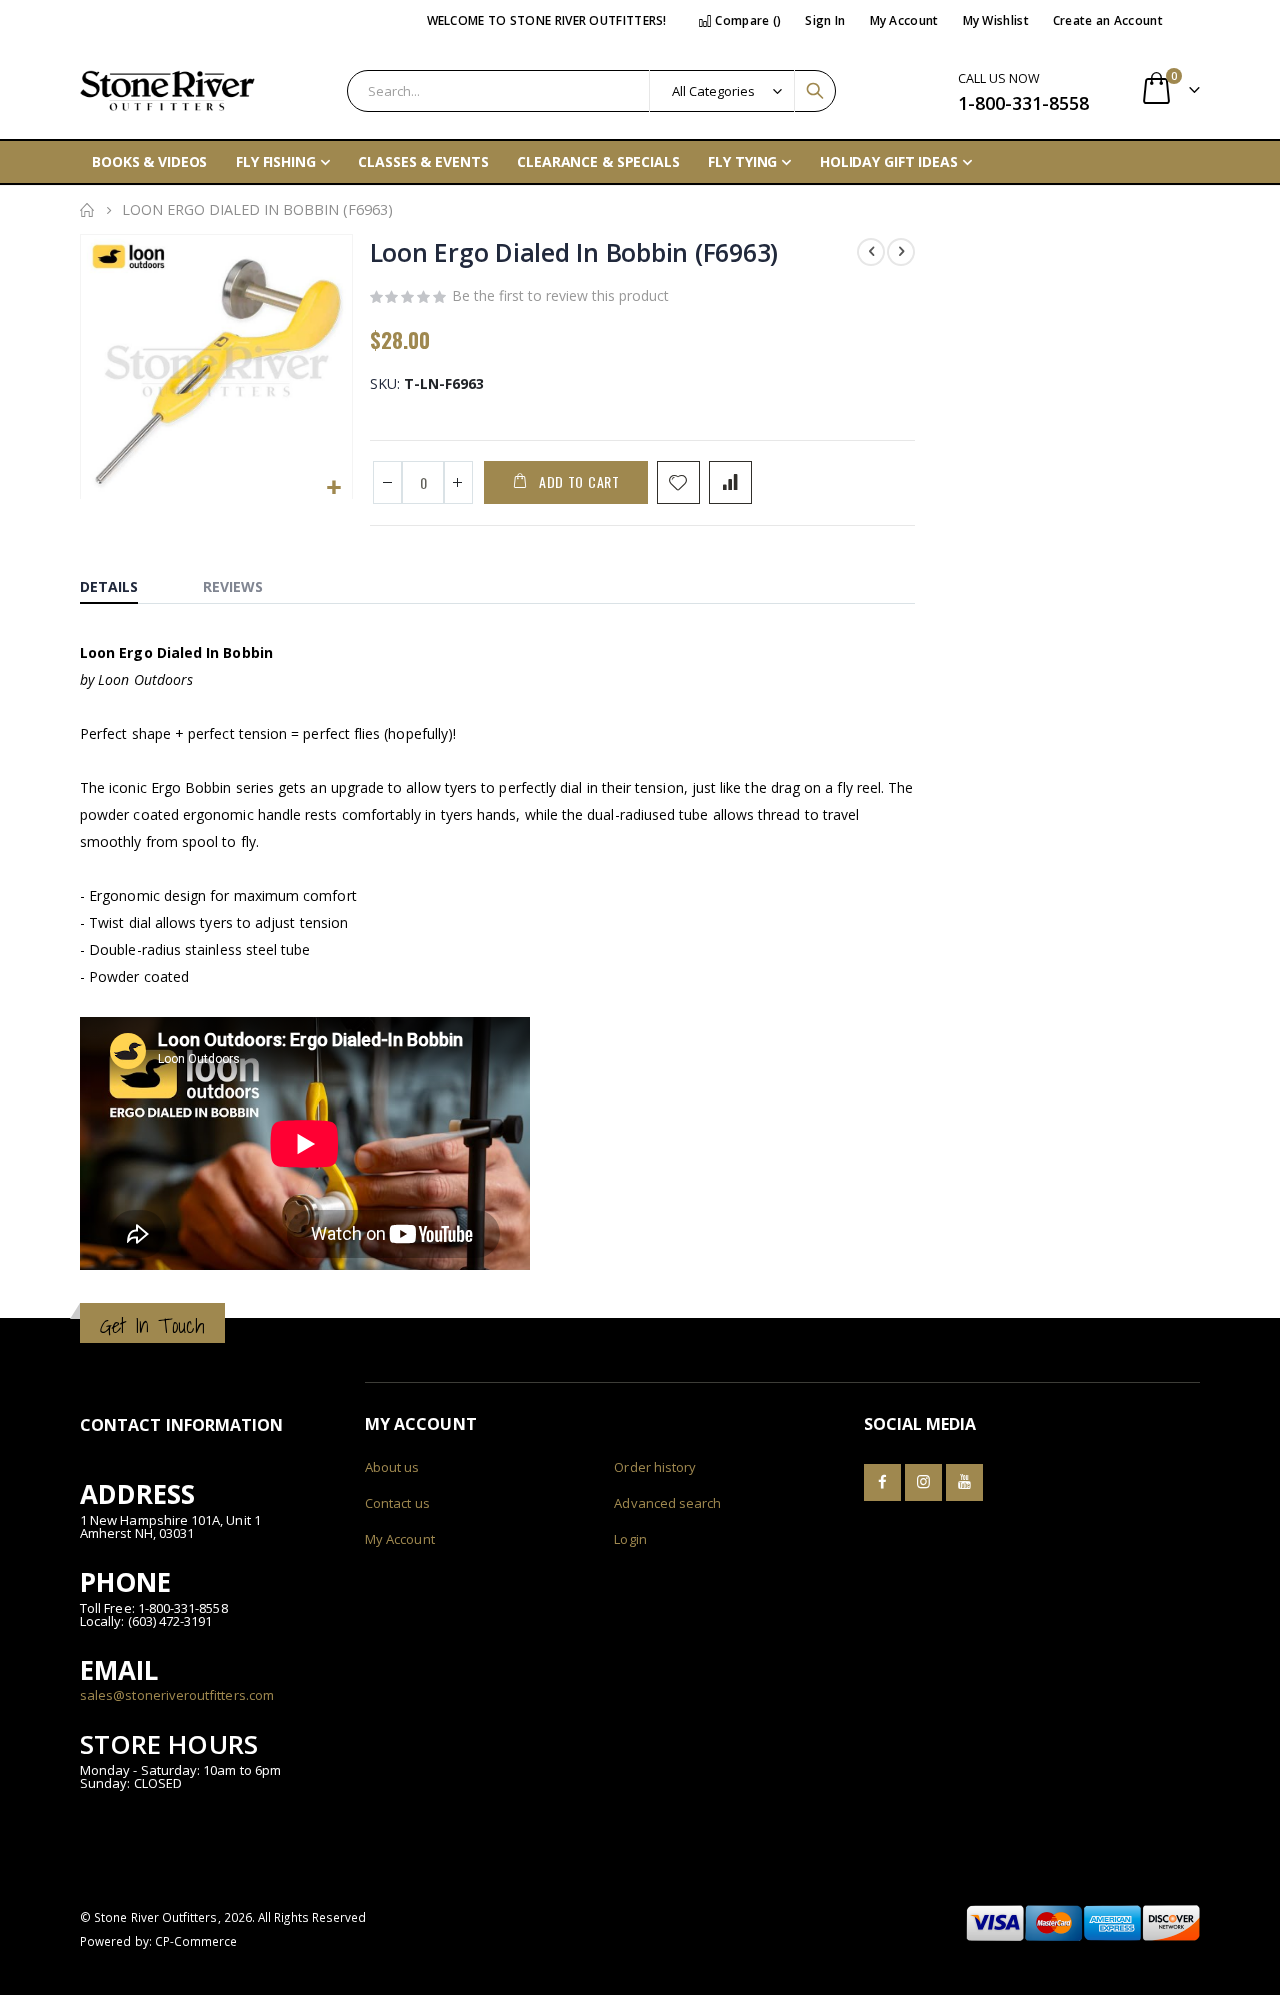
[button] (334, 488)
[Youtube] (964, 1482)
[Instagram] (923, 1482)
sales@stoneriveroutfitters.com (177, 1695)
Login (630, 1539)
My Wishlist (996, 20)
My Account (904, 20)
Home (87, 210)
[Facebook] (882, 1482)
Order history (655, 1467)
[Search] (815, 91)
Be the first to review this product (560, 295)
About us (392, 1467)
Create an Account (1108, 20)
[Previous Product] (871, 252)
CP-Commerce (196, 1941)
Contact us (397, 1503)
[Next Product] (901, 252)
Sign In (825, 20)
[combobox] (591, 91)
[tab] (124, 582)
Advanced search (667, 1503)
